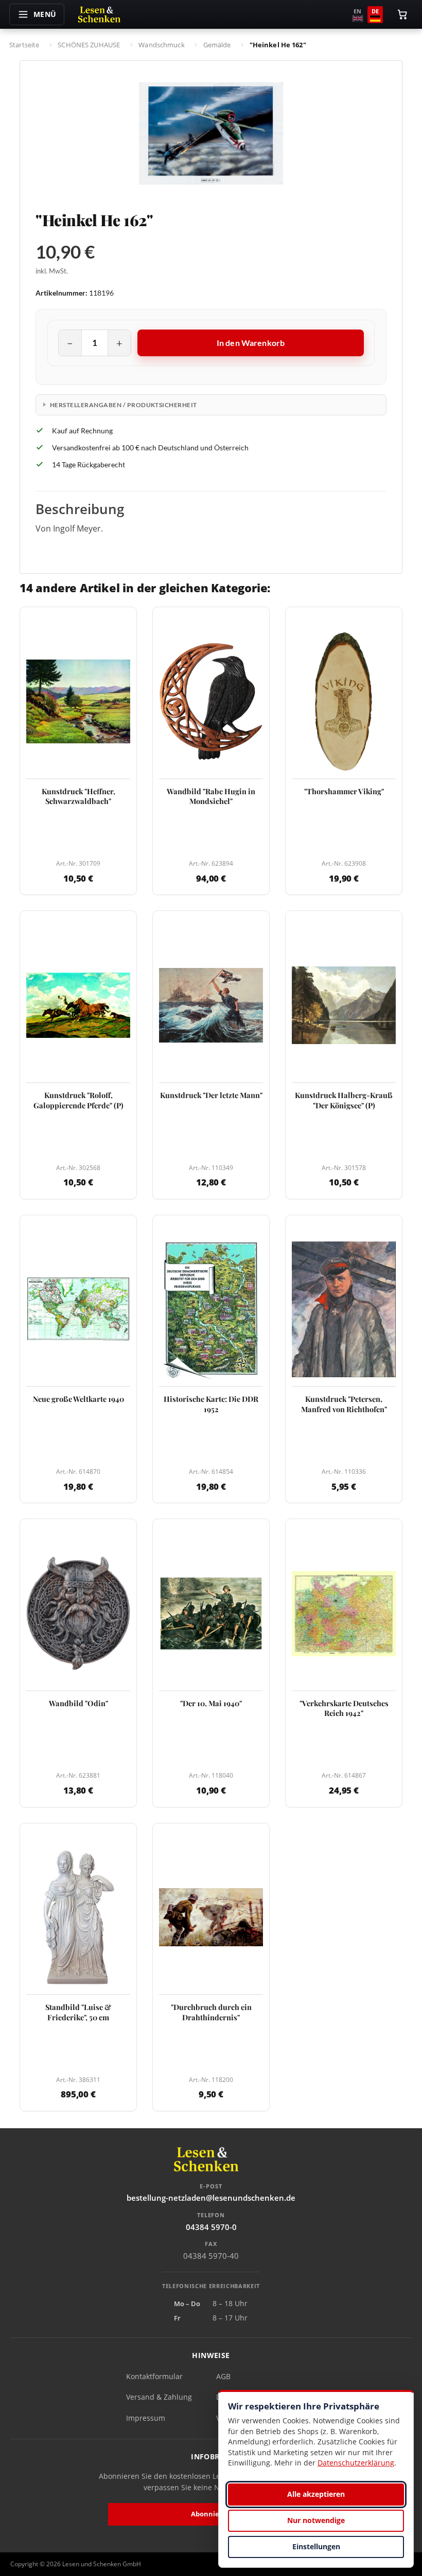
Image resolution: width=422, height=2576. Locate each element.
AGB (223, 2376)
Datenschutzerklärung (356, 2463)
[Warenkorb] (402, 14)
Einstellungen (316, 2546)
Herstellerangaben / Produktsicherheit (124, 405)
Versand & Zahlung (159, 2397)
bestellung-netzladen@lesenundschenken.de (211, 2198)
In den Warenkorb (251, 343)
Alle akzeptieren (316, 2494)
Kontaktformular (154, 2376)
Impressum (146, 2418)
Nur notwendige (316, 2520)
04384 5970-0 (211, 2227)
